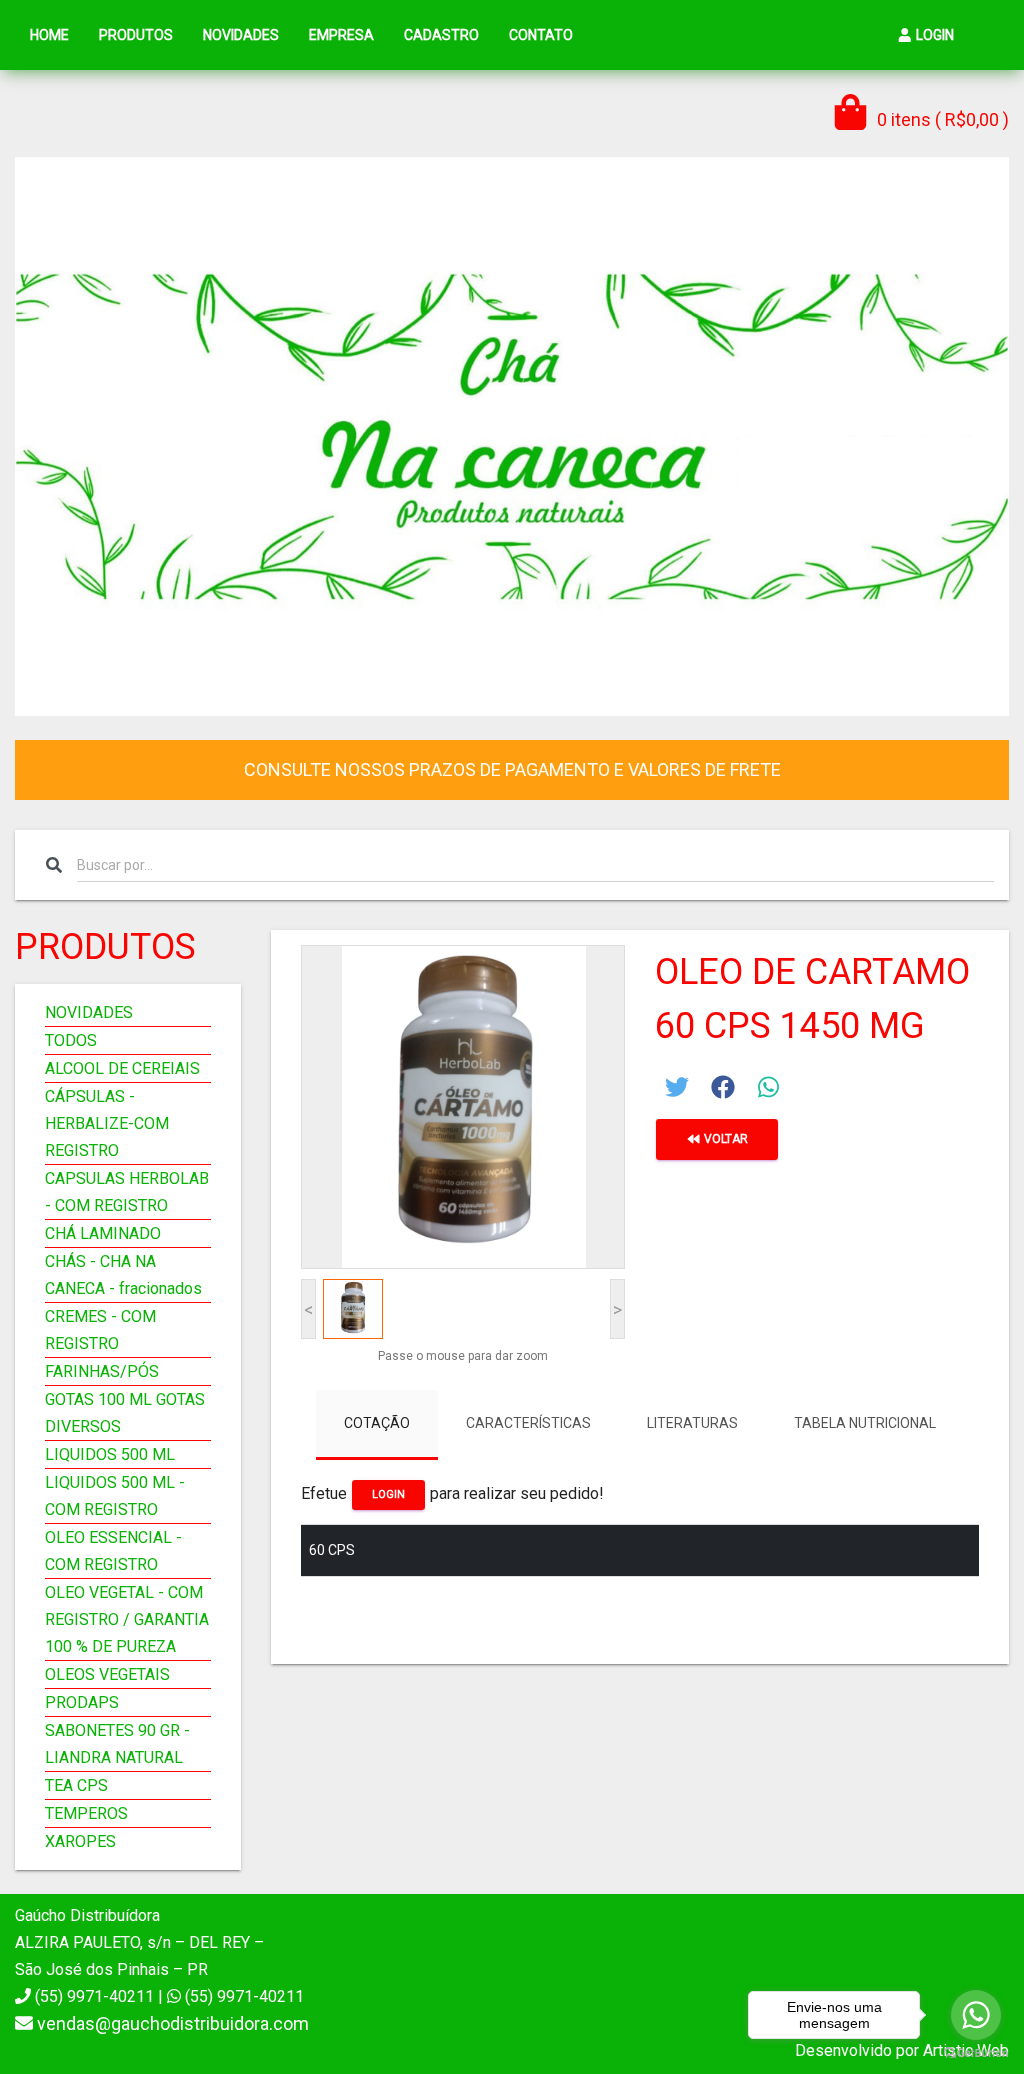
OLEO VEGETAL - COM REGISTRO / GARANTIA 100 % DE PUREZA (127, 1619)
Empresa (341, 35)
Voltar (724, 1139)
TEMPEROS (86, 1813)
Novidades (241, 35)
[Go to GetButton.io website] (976, 2053)
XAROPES (80, 1841)
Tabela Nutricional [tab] (865, 1423)
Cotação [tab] (377, 1423)
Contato (541, 35)
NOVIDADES (89, 1012)
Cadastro (441, 35)
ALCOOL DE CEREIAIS (122, 1068)
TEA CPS (76, 1785)
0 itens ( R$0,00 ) (941, 119)
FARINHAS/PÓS (102, 1371)
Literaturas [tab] (692, 1423)
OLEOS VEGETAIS (107, 1674)
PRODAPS (82, 1702)
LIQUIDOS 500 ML (110, 1454)
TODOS (71, 1040)
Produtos (136, 35)
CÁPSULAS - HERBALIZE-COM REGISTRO (107, 1123)
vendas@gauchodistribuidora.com (173, 2023)
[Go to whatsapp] (976, 2015)
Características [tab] (528, 1423)
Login (933, 35)
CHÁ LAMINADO (103, 1233)
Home (49, 35)
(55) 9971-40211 (242, 1996)
